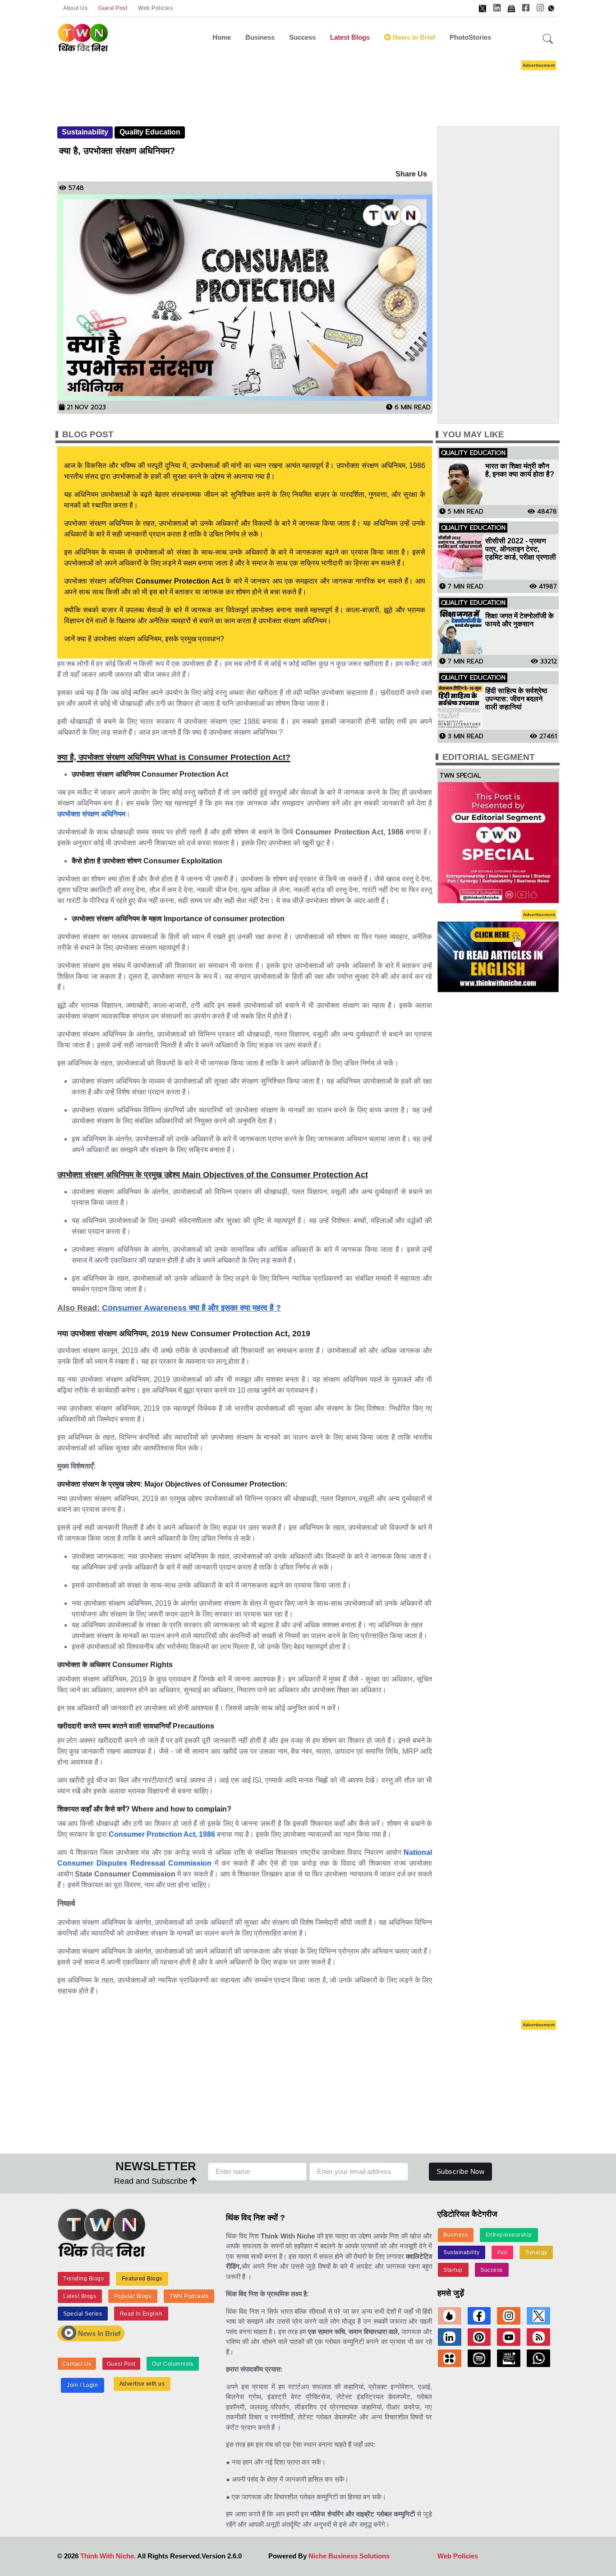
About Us (75, 8)
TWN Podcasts (189, 2296)
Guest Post (113, 8)
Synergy (536, 2252)
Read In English (141, 2314)
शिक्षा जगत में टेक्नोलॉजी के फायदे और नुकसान (519, 620)
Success (302, 37)
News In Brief (98, 2333)
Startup (453, 2270)
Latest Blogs (350, 37)
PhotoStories (470, 37)
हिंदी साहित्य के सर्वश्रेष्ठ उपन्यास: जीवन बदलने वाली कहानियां (516, 699)
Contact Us (77, 2364)
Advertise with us (142, 2384)
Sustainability (85, 132)
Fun (503, 2252)
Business (260, 37)
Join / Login (82, 2385)
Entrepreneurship (509, 2235)
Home (222, 37)
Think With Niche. (108, 2556)
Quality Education (150, 132)
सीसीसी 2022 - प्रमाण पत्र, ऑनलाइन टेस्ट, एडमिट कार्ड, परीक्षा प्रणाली (521, 549)
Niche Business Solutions (349, 2556)
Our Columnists (172, 2364)
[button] (548, 39)
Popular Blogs (133, 2296)
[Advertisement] (322, 85)
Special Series (83, 2314)
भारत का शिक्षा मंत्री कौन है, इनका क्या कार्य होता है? (520, 470)
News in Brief (413, 37)
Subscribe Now (461, 2171)
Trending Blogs (83, 2279)
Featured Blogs (142, 2279)
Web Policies (155, 8)
